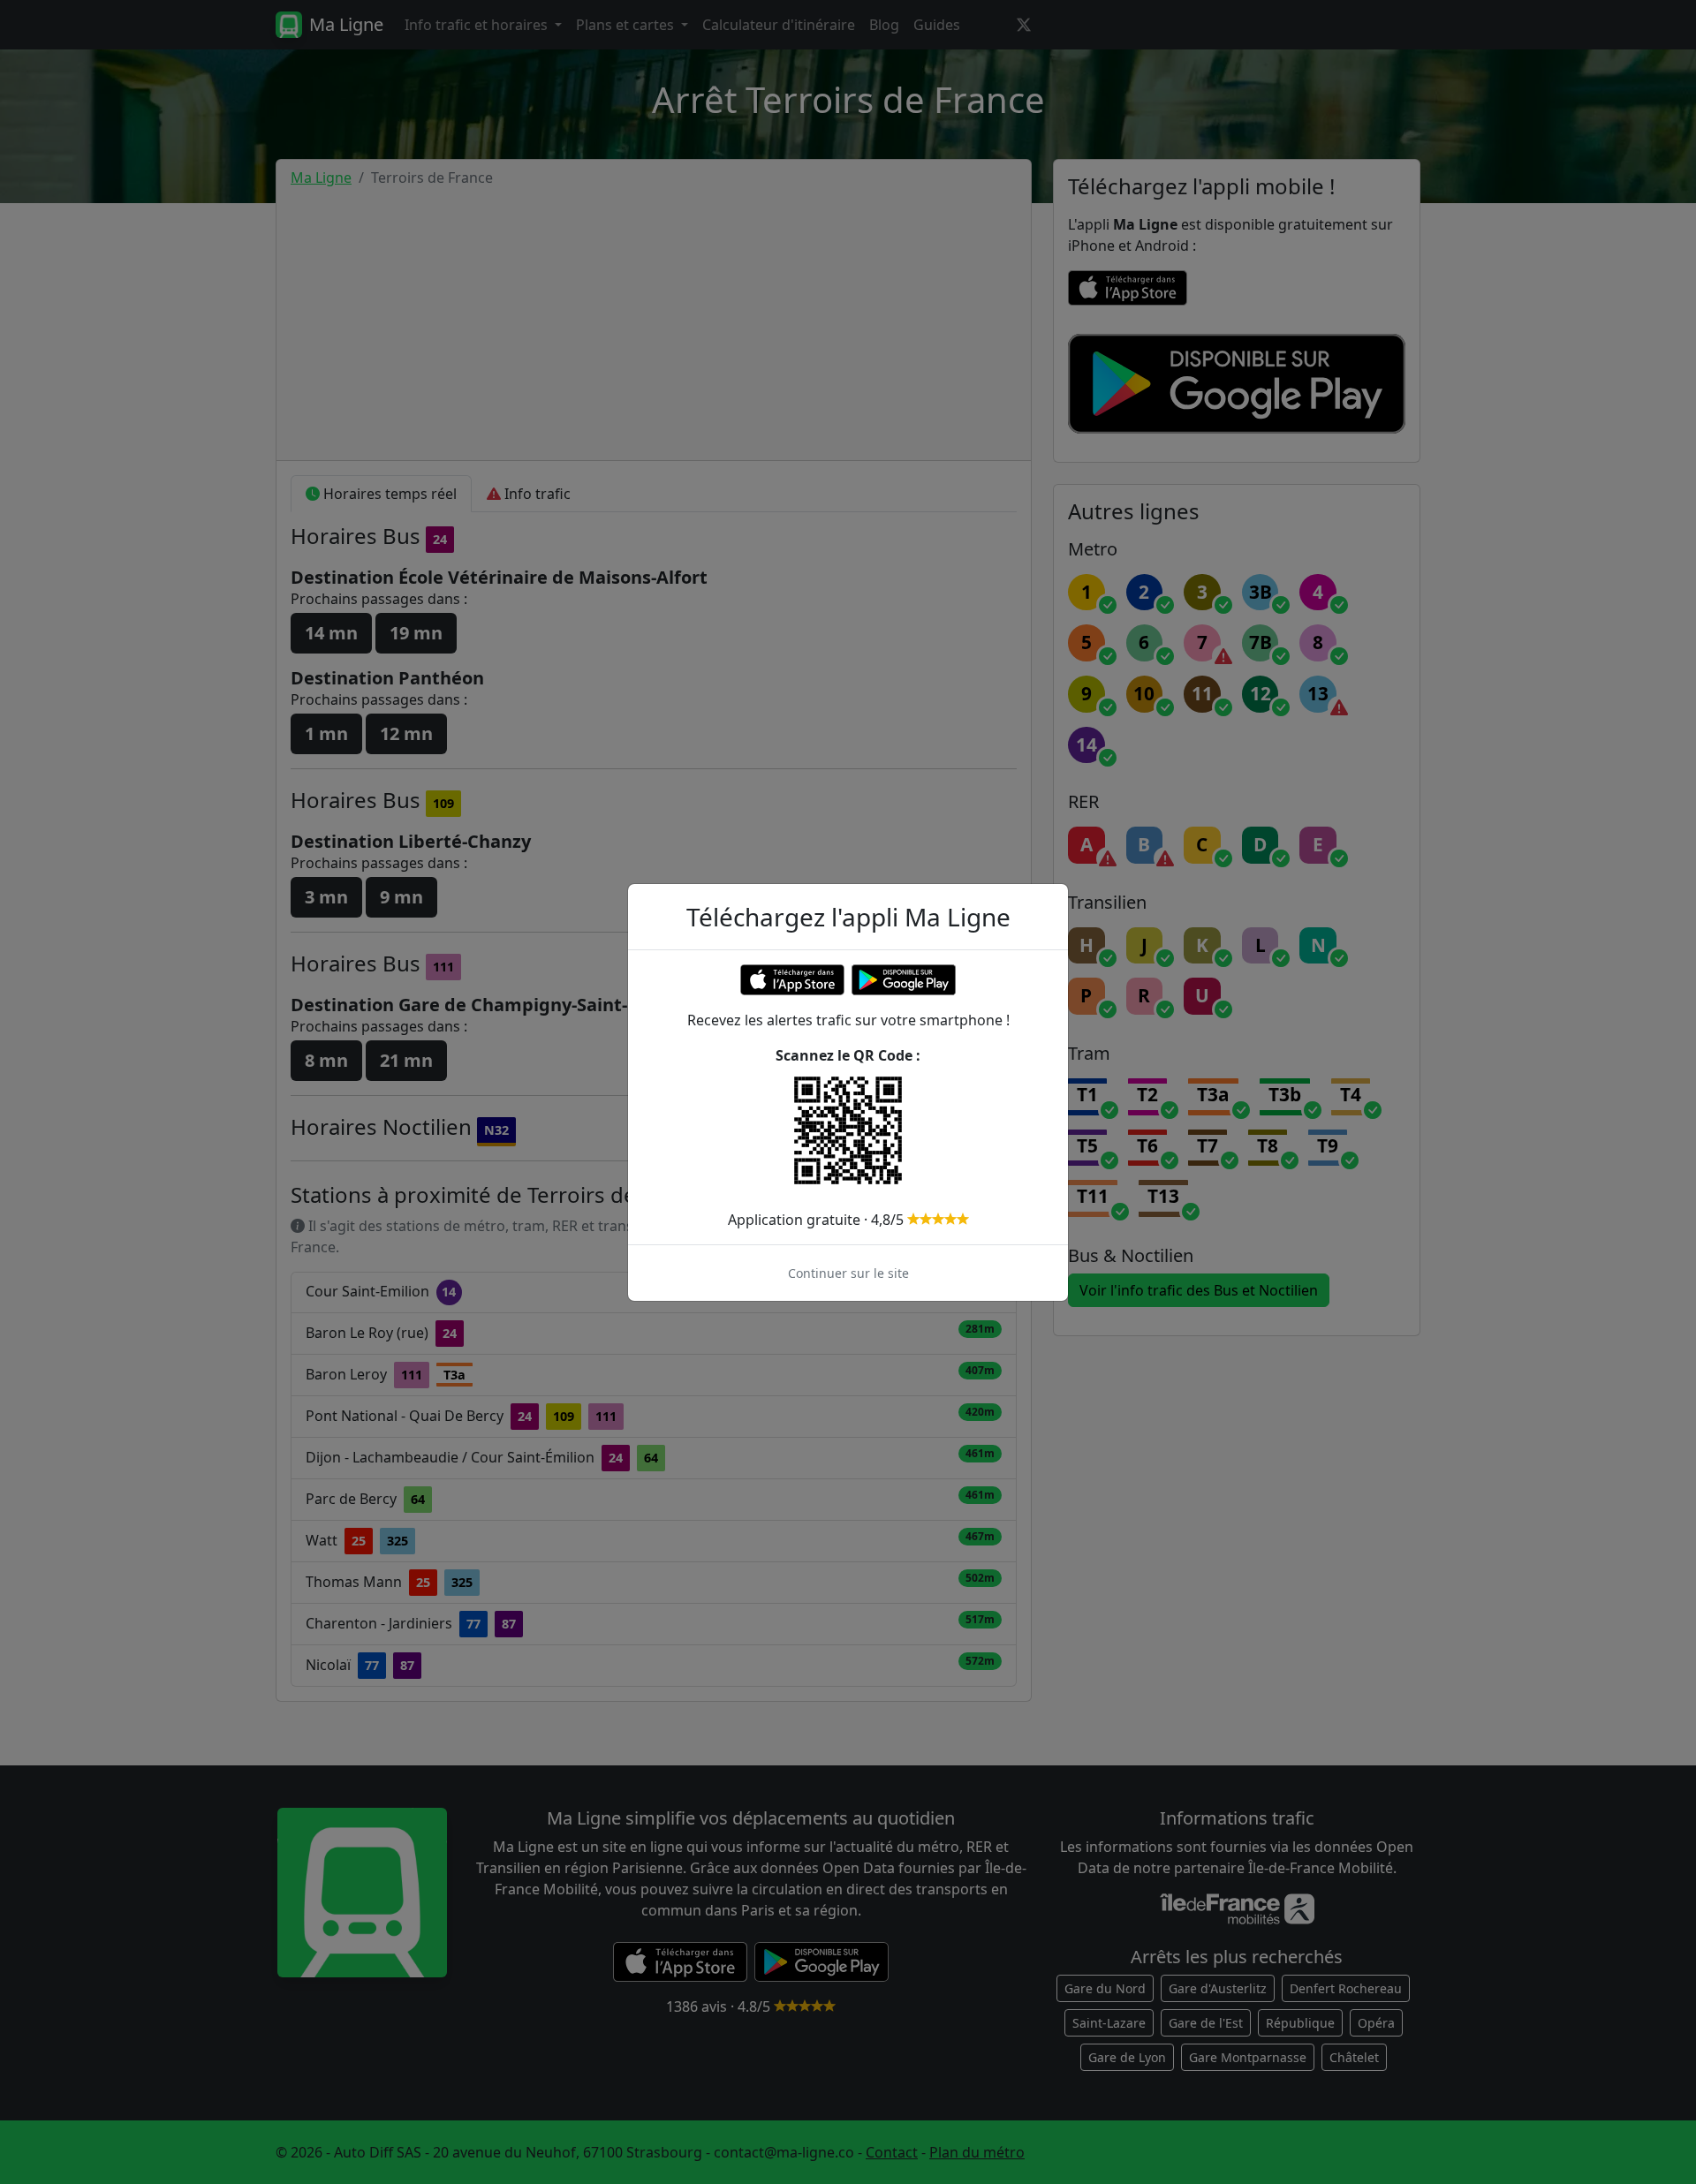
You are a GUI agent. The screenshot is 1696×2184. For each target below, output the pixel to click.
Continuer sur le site (848, 1273)
